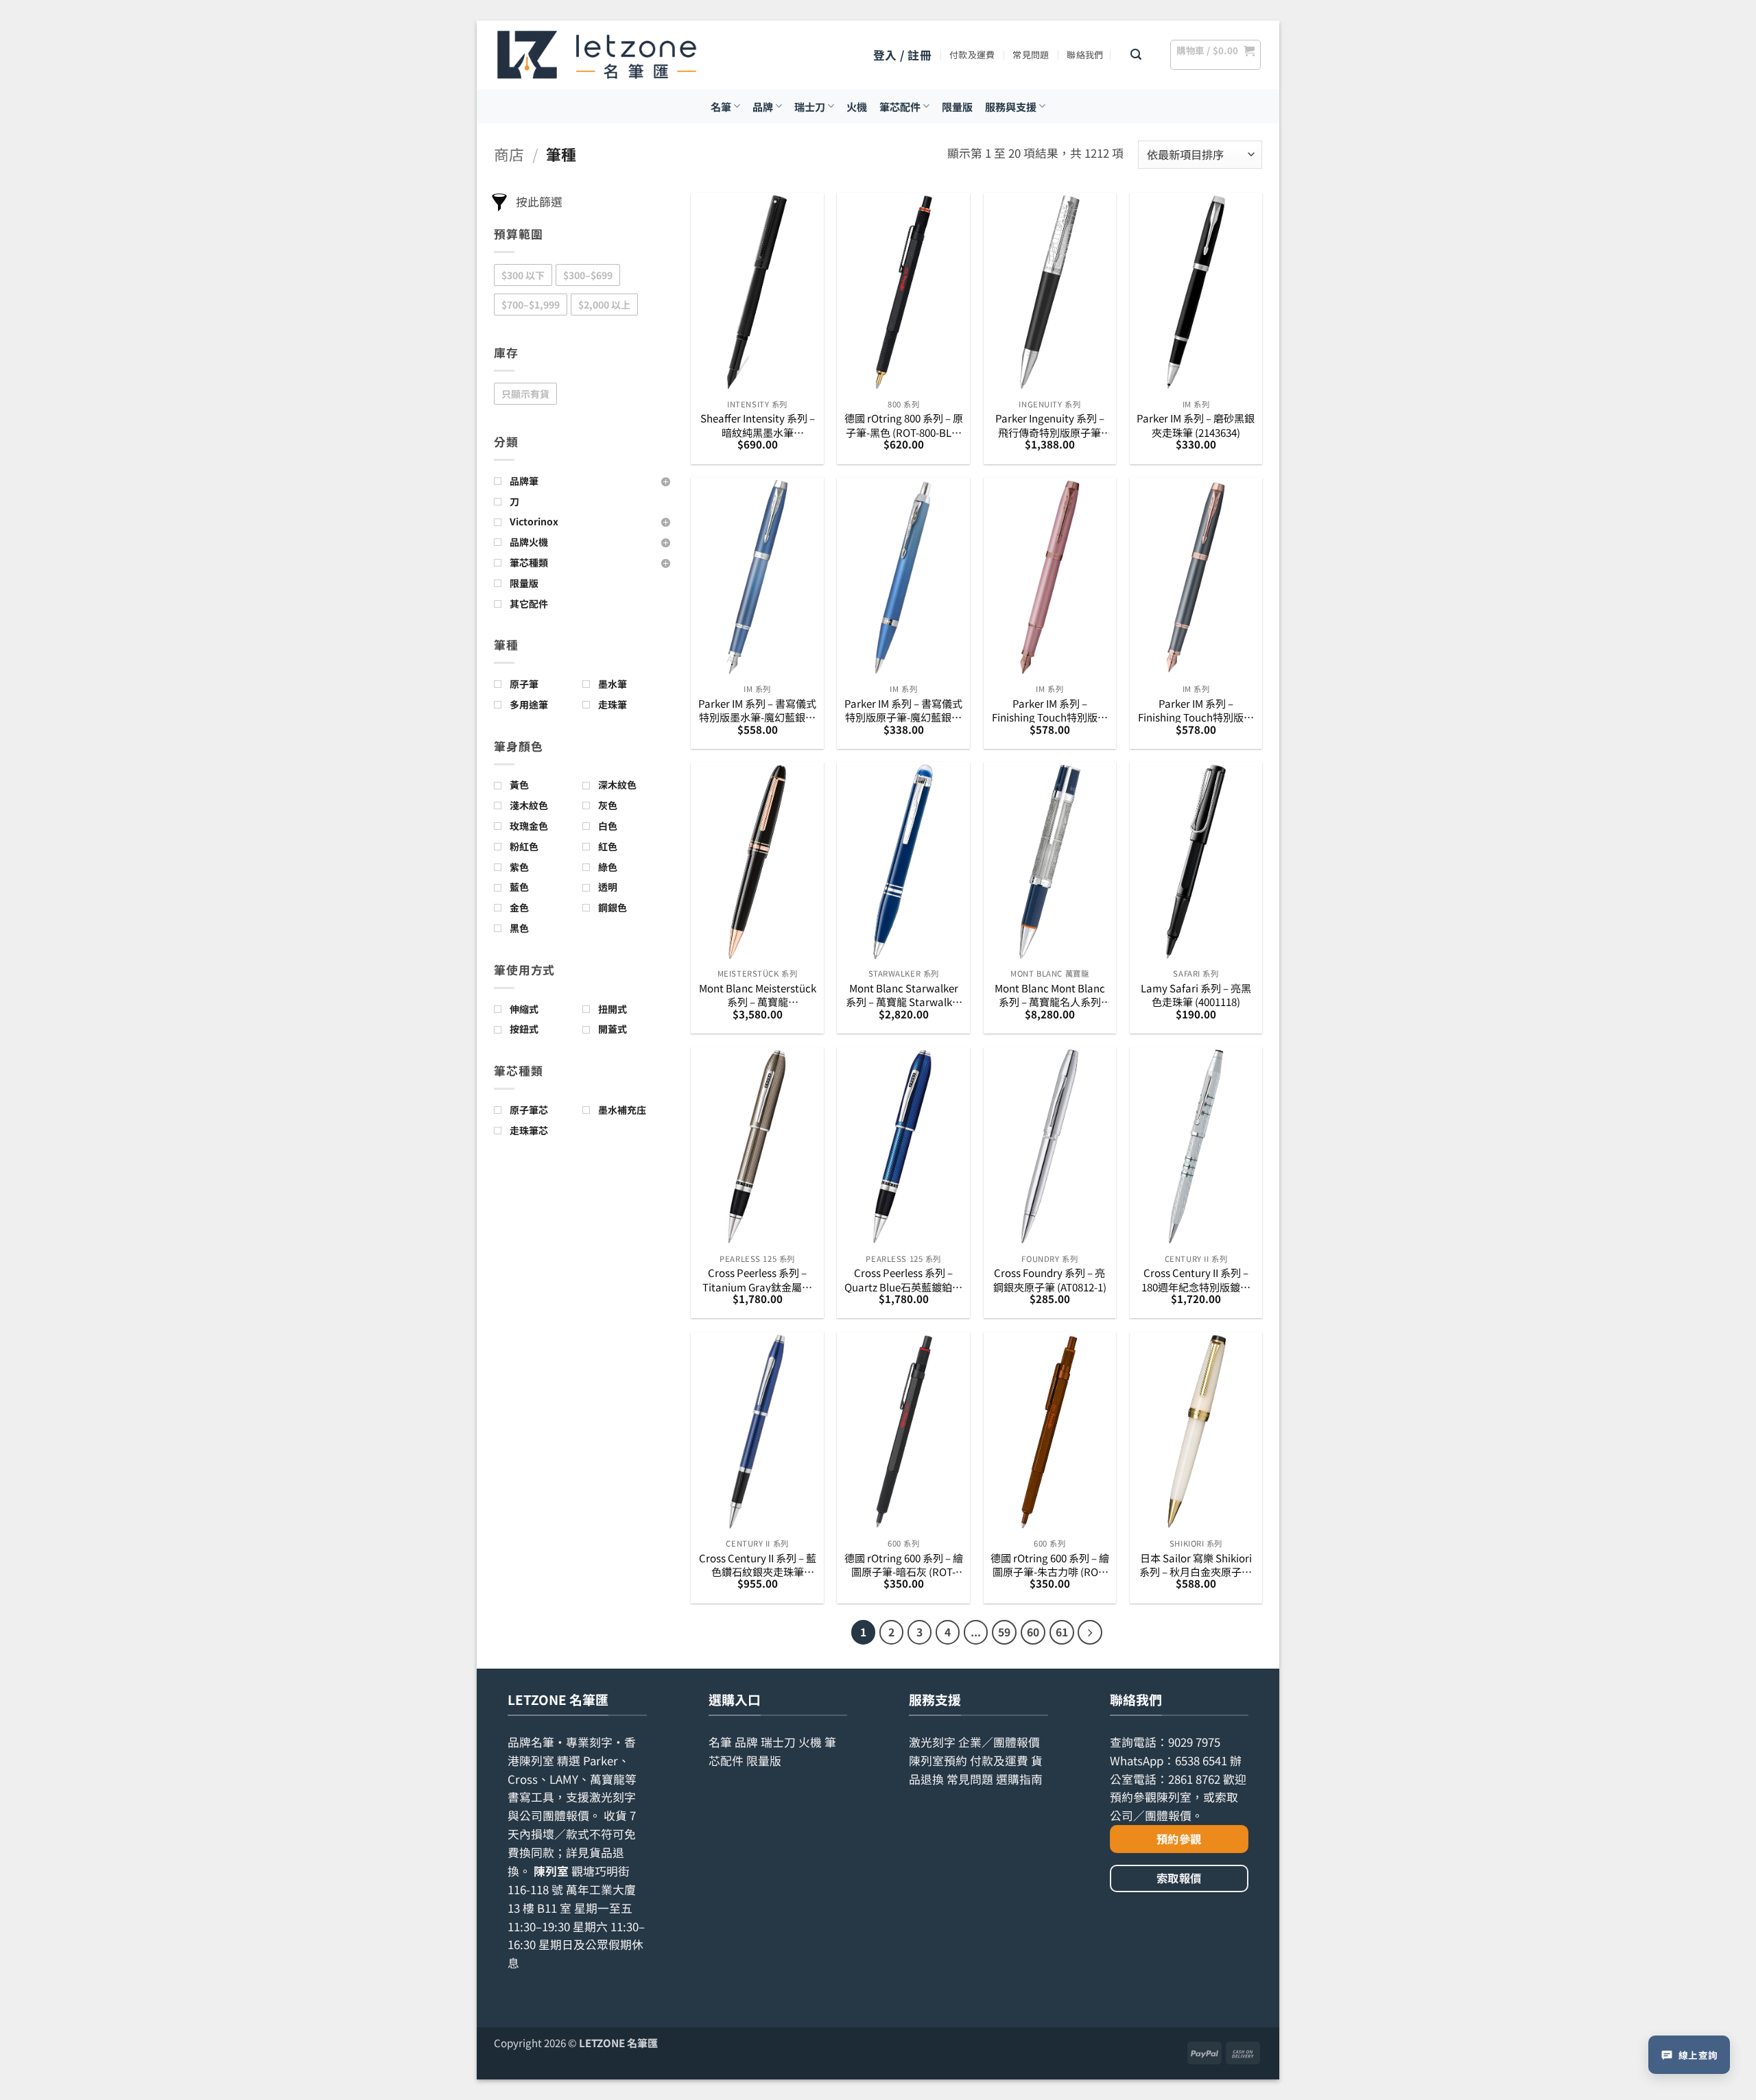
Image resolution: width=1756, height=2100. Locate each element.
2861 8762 (1194, 1779)
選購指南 (1019, 1779)
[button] (902, 55)
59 (1004, 1632)
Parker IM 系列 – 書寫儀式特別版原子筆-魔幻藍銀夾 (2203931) (903, 710)
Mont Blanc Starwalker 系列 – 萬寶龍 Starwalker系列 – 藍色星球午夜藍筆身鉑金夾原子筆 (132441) (904, 995)
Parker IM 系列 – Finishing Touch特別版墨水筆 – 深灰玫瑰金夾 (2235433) (1196, 710)
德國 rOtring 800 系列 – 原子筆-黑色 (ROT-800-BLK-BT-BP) (904, 425)
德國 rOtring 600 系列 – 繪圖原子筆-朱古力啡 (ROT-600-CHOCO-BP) (1050, 1565)
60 (1033, 1632)
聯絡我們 (1085, 55)
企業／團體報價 (999, 1742)
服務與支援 (1011, 106)
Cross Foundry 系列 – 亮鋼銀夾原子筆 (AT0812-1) (1050, 1279)
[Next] (1090, 1632)
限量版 (957, 106)
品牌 (763, 106)
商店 (509, 154)
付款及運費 (972, 55)
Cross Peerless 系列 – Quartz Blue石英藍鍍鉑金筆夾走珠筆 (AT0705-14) (903, 1279)
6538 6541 (1201, 1761)
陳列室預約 (938, 1761)
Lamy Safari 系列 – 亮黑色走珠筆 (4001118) (1196, 995)
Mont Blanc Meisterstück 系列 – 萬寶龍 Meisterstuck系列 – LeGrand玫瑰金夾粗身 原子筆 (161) (758, 995)
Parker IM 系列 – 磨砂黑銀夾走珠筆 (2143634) (1196, 425)
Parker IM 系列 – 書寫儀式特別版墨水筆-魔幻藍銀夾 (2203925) (757, 710)
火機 (857, 106)
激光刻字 (932, 1742)
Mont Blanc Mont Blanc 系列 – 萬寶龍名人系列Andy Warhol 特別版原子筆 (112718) (1049, 995)
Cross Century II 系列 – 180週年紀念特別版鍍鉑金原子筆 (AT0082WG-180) (1196, 1279)
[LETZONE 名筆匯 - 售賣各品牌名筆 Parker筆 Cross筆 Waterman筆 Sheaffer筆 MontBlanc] (597, 55)
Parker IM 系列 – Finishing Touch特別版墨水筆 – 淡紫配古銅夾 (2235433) (1050, 710)
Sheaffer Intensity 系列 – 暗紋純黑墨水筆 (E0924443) (758, 425)
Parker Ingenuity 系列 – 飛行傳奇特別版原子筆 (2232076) (1050, 425)
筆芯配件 (900, 106)
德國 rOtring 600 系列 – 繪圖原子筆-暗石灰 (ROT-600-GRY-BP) (904, 1565)
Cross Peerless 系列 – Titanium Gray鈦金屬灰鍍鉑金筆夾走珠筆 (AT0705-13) (757, 1279)
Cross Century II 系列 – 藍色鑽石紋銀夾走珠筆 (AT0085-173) (758, 1565)
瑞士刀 (810, 106)
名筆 (721, 106)
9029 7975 (1194, 1742)
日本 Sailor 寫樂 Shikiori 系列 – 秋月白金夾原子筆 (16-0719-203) (1196, 1565)
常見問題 (1031, 55)
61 (1062, 1632)
